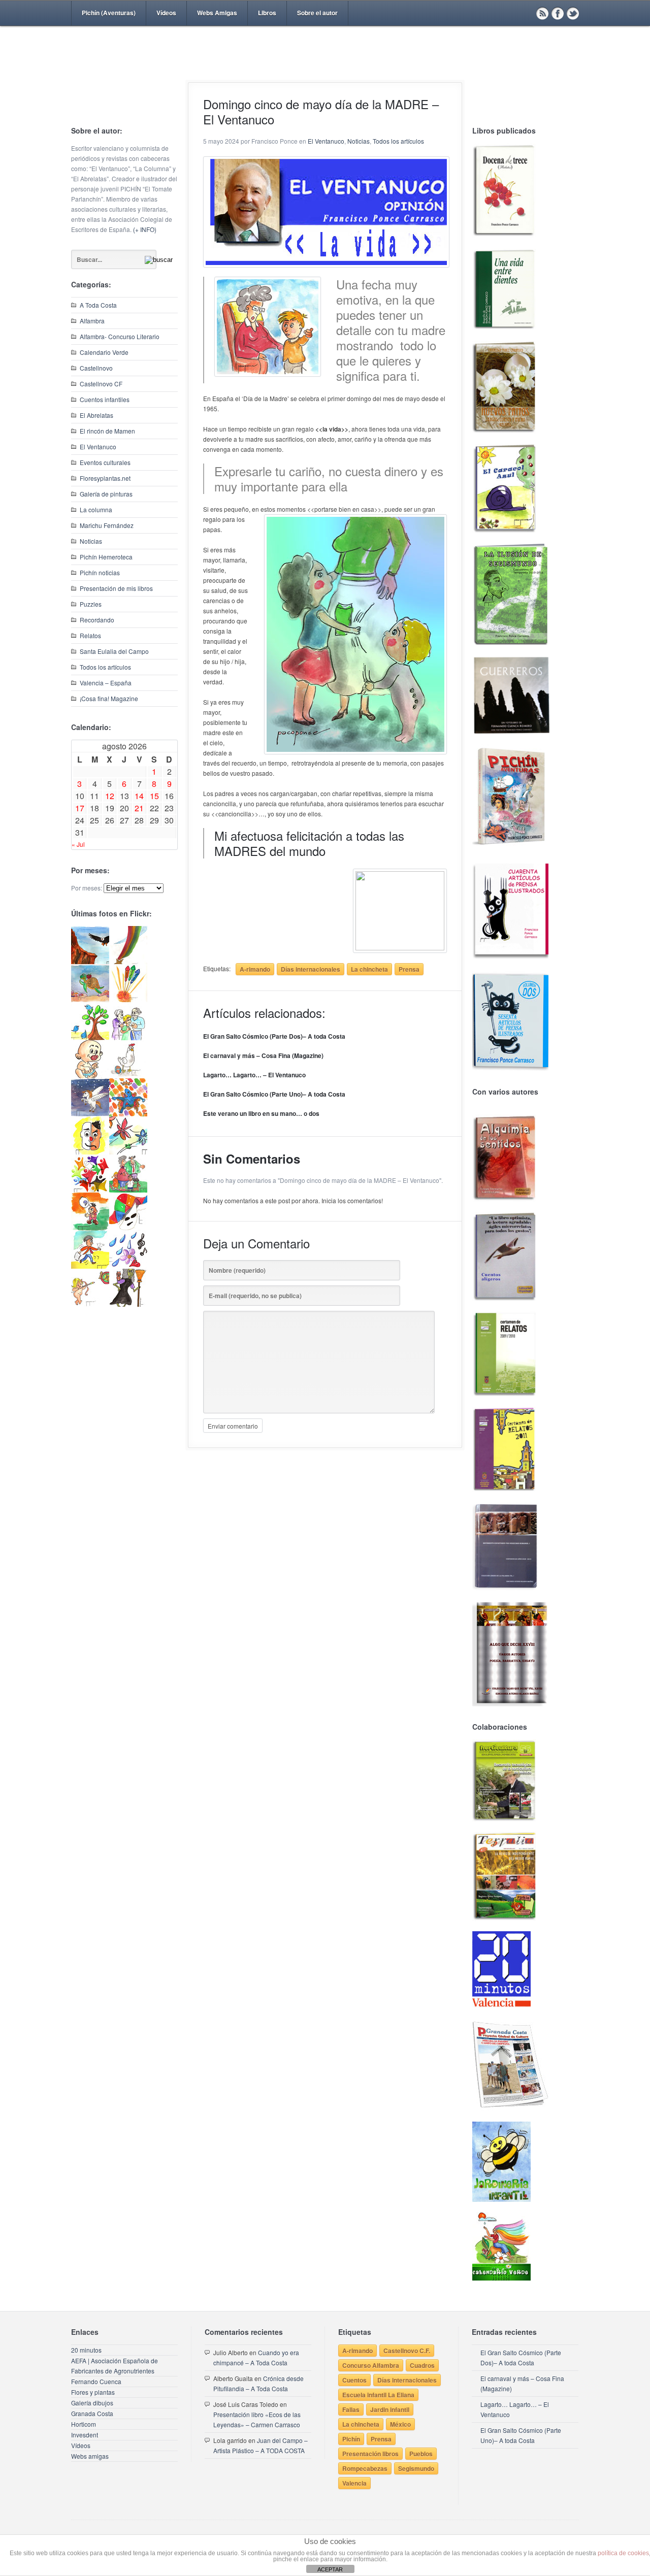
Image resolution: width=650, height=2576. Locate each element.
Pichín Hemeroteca (106, 557)
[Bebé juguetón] (90, 1076)
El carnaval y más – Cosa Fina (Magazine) (263, 1055)
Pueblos (421, 2454)
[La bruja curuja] (128, 1304)
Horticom (84, 2424)
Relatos (90, 635)
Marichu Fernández (107, 525)
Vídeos (166, 13)
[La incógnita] (90, 1228)
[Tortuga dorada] (90, 999)
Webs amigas (90, 2456)
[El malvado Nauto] (128, 1114)
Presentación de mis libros (116, 588)
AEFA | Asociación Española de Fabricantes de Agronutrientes (115, 2366)
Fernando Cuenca (96, 2381)
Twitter (573, 13)
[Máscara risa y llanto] (90, 1152)
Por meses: (87, 888)
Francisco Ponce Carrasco (322, 70)
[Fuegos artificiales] (128, 999)
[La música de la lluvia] (128, 1266)
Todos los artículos (105, 667)
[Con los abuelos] (128, 1037)
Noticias (91, 541)
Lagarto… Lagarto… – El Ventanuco (254, 1075)
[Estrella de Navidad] (128, 961)
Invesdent (85, 2435)
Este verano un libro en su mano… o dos (261, 1113)
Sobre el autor (317, 13)
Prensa (409, 969)
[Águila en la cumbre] (90, 961)
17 (80, 808)
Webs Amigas (217, 13)
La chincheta (369, 969)
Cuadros (422, 2365)
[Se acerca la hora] (90, 1266)
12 (110, 796)
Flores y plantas (93, 2392)
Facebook (558, 13)
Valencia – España (106, 683)
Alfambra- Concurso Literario (120, 336)
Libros (267, 13)
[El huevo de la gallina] (128, 1076)
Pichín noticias (100, 572)
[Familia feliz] (128, 1190)
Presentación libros (370, 2454)
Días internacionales (311, 969)
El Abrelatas (96, 415)
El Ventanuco (98, 447)
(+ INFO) (145, 229)
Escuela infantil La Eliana (378, 2395)
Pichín (351, 2439)
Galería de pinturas (106, 494)
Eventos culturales (105, 462)
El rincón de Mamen (107, 431)
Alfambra (92, 321)
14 (139, 796)
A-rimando (255, 969)
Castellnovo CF (101, 384)
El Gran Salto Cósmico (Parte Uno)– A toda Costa (274, 1094)
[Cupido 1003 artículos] (90, 1304)
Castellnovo (96, 368)
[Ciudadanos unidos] (90, 1190)
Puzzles (91, 604)
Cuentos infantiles (105, 399)
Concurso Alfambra (371, 2365)
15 (154, 796)
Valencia (354, 2483)
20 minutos (86, 2350)
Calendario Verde (104, 352)
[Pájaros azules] (90, 1037)
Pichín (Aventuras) (109, 13)
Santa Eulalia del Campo (114, 651)
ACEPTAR (330, 2569)
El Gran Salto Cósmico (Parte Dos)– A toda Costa (274, 1036)
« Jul (78, 844)
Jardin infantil (390, 2409)
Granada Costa (92, 2413)
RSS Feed (542, 13)
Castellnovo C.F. (407, 2351)
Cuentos (354, 2380)
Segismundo (416, 2468)
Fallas (351, 2409)
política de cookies (623, 2553)
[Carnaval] (128, 1228)
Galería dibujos (92, 2403)
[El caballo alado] (90, 1114)
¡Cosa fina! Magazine (109, 698)
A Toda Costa (98, 305)
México (400, 2424)
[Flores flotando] (128, 1152)
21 (139, 808)
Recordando (97, 620)
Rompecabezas (365, 2468)
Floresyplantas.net (105, 478)
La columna (96, 509)
